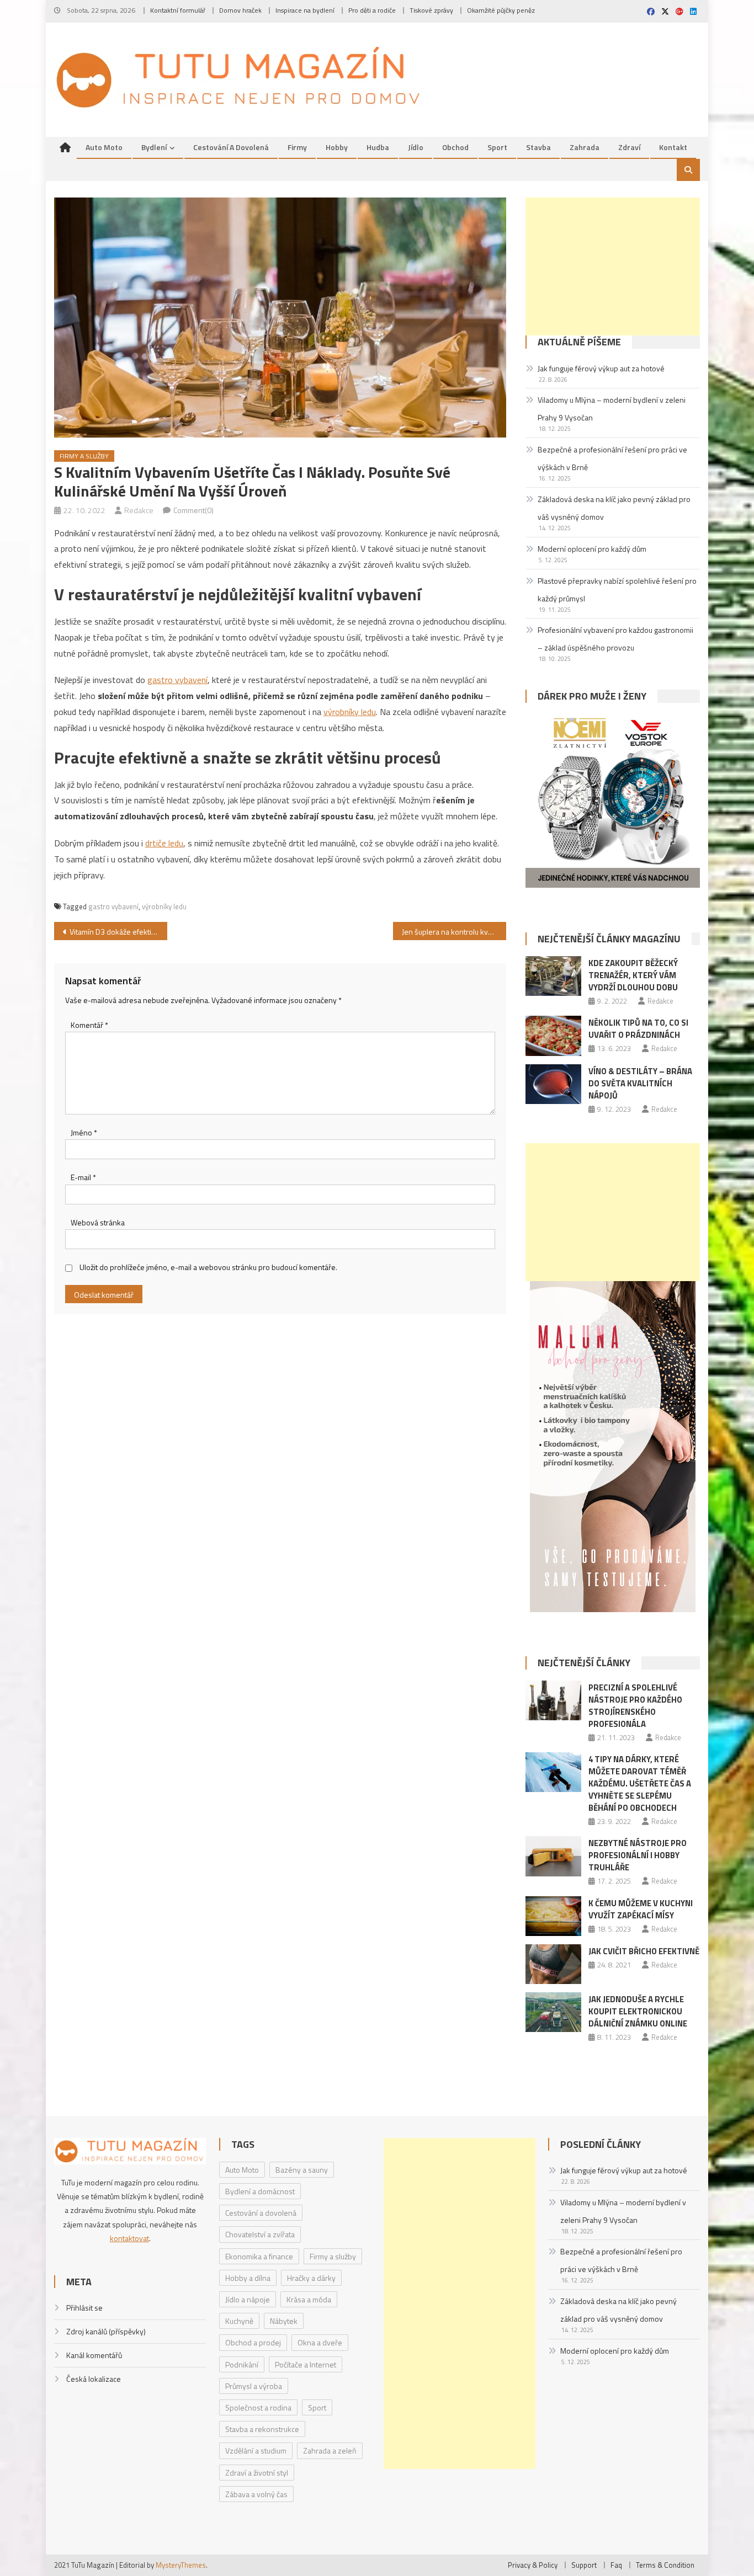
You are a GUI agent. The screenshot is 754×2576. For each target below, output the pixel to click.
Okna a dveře (320, 2342)
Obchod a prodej (253, 2342)
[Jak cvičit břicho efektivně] (553, 1964)
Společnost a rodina (258, 2407)
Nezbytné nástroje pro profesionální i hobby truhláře (638, 1855)
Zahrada (585, 147)
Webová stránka (98, 1222)
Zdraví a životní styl (257, 2473)
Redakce (139, 510)
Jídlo (416, 147)
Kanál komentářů (94, 2355)
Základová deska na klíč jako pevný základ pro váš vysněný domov (614, 508)
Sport (497, 147)
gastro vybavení (177, 680)
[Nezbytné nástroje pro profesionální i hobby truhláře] (553, 1856)
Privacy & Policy (533, 2565)
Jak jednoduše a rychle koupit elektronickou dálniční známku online (638, 2011)
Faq (616, 2565)
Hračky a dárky (311, 2278)
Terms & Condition (665, 2565)
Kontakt (673, 147)
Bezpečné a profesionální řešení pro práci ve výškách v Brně (612, 458)
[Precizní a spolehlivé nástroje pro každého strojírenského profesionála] (553, 1700)
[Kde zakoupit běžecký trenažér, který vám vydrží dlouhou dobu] (553, 976)
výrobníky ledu (350, 712)
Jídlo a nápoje (248, 2299)
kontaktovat (129, 2238)
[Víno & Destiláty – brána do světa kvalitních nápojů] (553, 1084)
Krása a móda (309, 2299)
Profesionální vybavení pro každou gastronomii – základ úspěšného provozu (615, 639)
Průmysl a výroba (254, 2386)
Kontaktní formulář (178, 10)
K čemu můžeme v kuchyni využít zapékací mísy (641, 1909)
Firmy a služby (84, 456)
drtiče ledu (164, 843)
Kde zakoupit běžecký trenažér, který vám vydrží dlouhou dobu (633, 975)
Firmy (297, 147)
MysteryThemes (181, 2565)
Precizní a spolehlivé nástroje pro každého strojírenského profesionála (635, 1706)
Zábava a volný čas (256, 2494)
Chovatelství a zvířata (260, 2234)
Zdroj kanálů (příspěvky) (106, 2331)
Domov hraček (240, 10)
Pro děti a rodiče (372, 10)
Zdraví (629, 147)
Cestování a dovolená (231, 147)
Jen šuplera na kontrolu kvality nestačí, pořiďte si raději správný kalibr (454, 932)
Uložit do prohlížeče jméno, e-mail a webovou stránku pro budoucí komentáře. (208, 1267)
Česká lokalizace (94, 2379)
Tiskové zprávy (431, 10)
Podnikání (242, 2364)
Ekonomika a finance (259, 2256)
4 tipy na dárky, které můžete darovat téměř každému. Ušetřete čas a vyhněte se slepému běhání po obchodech (640, 1783)
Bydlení (154, 147)
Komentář (89, 1025)
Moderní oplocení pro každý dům (592, 549)
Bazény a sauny (302, 2170)
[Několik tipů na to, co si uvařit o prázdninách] (553, 1036)
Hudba (378, 147)
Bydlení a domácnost (260, 2191)
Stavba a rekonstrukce (262, 2429)
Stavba (538, 147)
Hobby (337, 147)
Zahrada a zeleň (330, 2450)
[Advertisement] (613, 266)
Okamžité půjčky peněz (501, 10)
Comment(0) (193, 510)
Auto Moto (104, 147)
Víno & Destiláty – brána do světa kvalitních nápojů (640, 1083)
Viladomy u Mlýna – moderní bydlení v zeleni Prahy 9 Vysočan (612, 409)
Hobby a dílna (248, 2278)
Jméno (84, 1132)
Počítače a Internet (306, 2364)
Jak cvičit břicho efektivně (644, 1951)
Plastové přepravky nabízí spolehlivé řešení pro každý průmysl (617, 590)
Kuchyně (239, 2321)
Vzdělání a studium (256, 2450)
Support (584, 2565)
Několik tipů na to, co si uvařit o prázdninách (638, 1029)
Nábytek (284, 2321)
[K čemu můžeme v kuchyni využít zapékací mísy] (553, 1916)
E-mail (83, 1177)
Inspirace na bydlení (305, 10)
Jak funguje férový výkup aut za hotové (601, 368)
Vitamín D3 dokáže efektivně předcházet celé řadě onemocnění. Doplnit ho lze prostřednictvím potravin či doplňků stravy (118, 932)
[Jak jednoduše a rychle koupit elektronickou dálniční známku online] (553, 2012)
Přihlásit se (84, 2308)
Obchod (455, 147)
